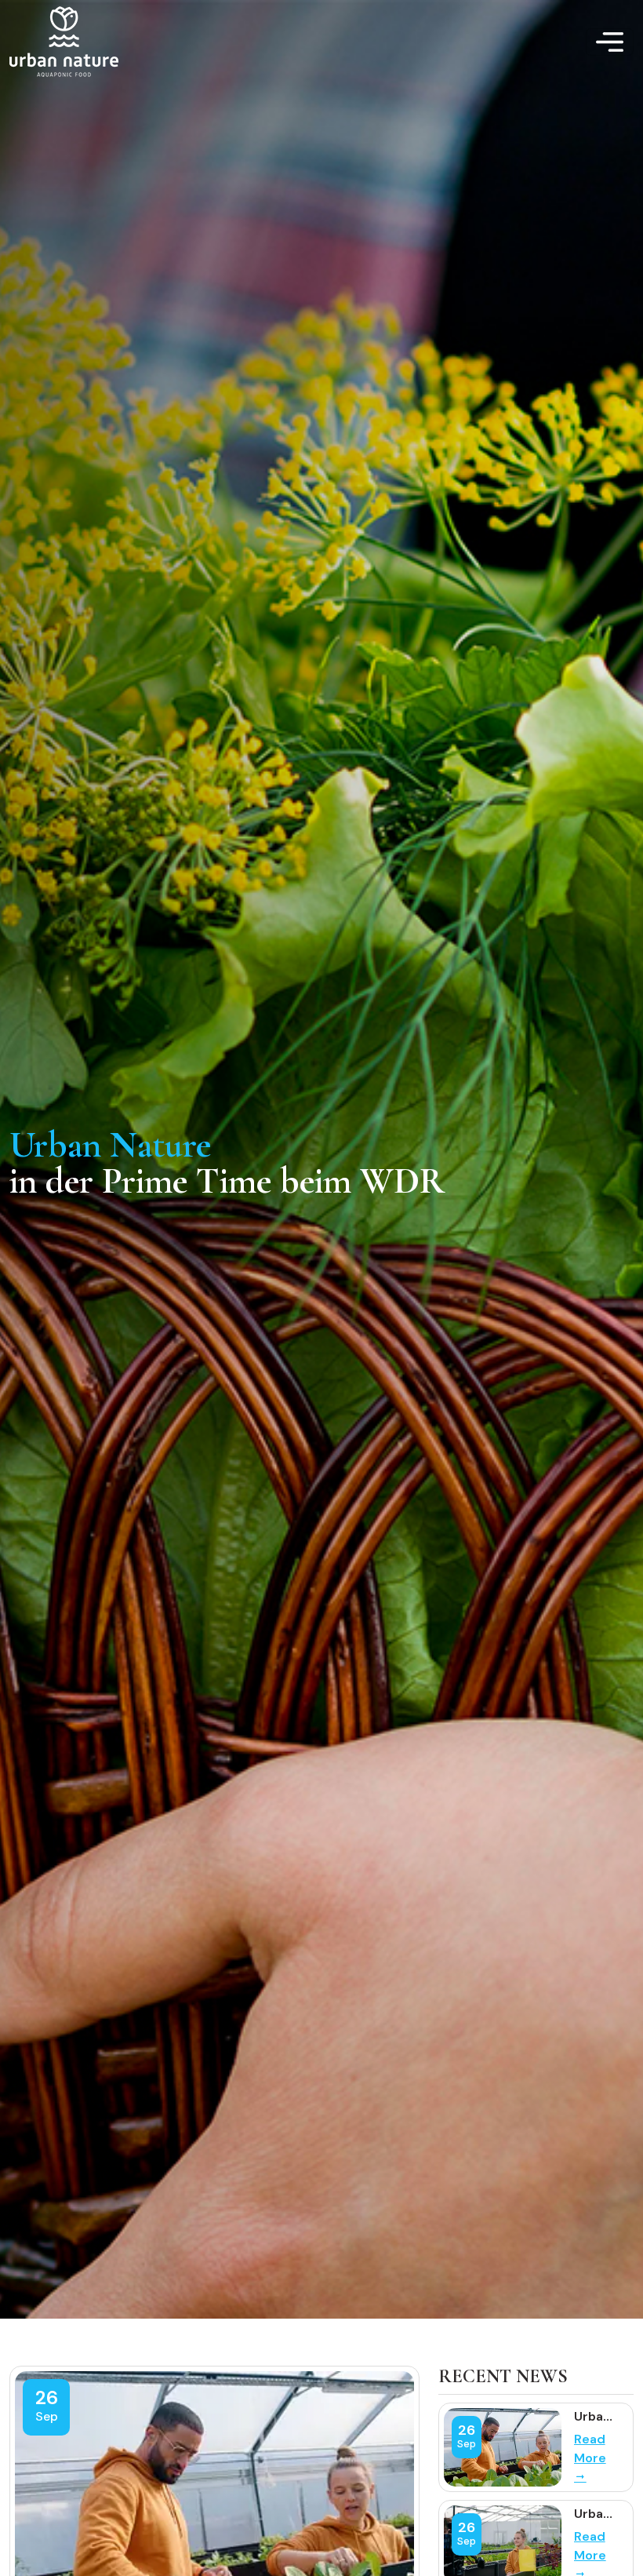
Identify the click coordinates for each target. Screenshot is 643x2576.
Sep (47, 2416)
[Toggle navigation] (610, 42)
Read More (590, 2448)
